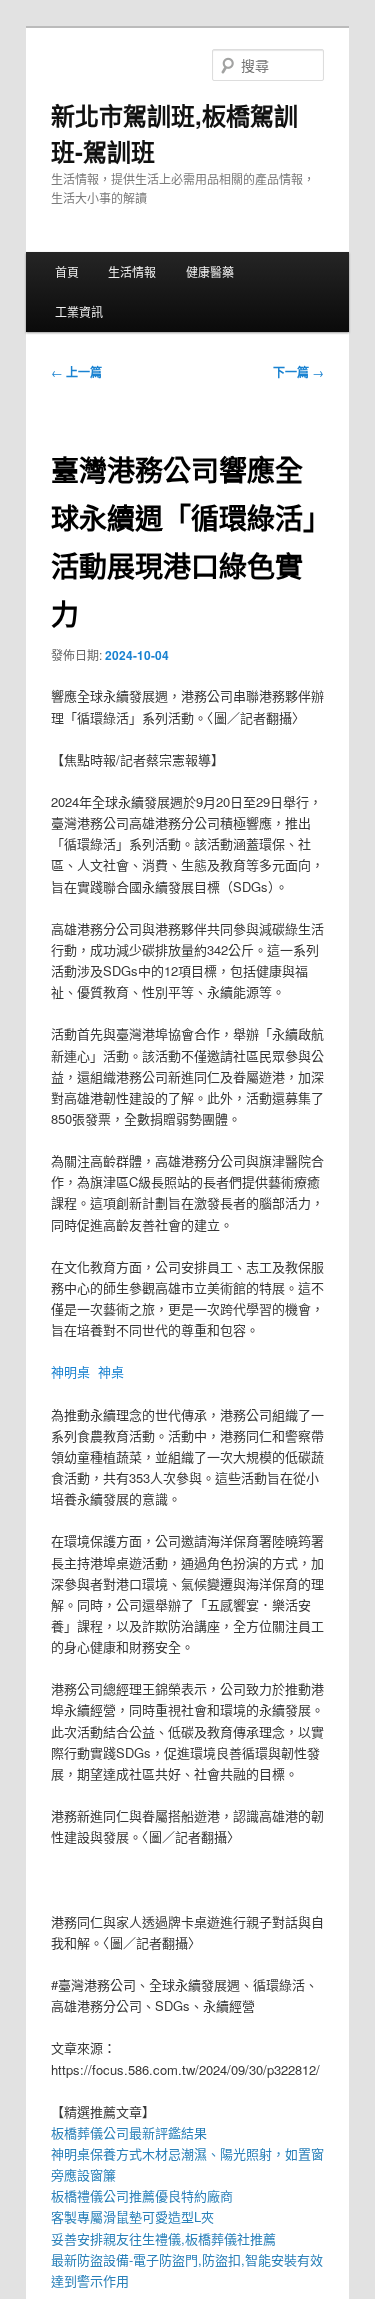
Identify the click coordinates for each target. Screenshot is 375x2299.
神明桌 (70, 1371)
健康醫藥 (210, 271)
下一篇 (298, 372)
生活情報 (132, 271)
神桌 (111, 1371)
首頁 (67, 271)
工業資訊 (79, 311)
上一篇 (76, 372)
